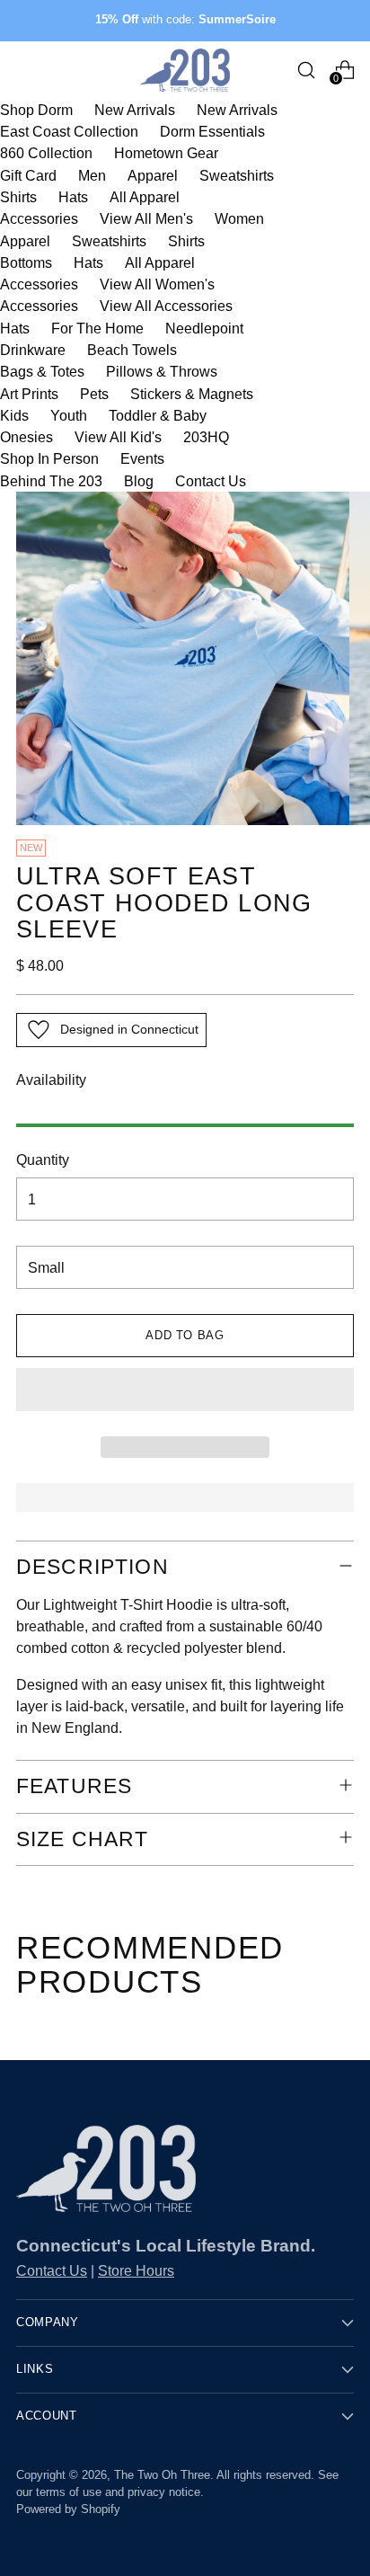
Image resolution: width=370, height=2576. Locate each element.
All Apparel (145, 197)
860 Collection (46, 153)
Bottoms (26, 262)
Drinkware (33, 350)
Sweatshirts (237, 175)
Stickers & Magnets (192, 394)
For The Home (97, 328)
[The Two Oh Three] (185, 70)
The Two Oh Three (162, 2475)
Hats (73, 197)
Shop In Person (49, 458)
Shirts (18, 197)
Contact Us (211, 481)
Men (92, 175)
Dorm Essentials (212, 131)
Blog (139, 481)
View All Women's (157, 284)
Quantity (43, 1159)
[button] (185, 1390)
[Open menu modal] (26, 70)
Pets (94, 394)
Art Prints (29, 394)
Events (142, 458)
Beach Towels (132, 350)
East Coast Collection (69, 131)
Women (239, 218)
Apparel (153, 175)
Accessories (39, 218)
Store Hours (136, 2270)
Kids (14, 415)
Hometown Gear (166, 153)
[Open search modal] (306, 70)
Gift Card (28, 175)
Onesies (26, 437)
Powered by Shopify (68, 2509)
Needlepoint (204, 328)
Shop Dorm (36, 110)
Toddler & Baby (158, 415)
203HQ (206, 437)
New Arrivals (135, 110)
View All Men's (146, 218)
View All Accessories (166, 306)
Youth (69, 415)
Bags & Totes (42, 371)
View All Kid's (118, 437)
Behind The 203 (51, 481)
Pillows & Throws (162, 371)
